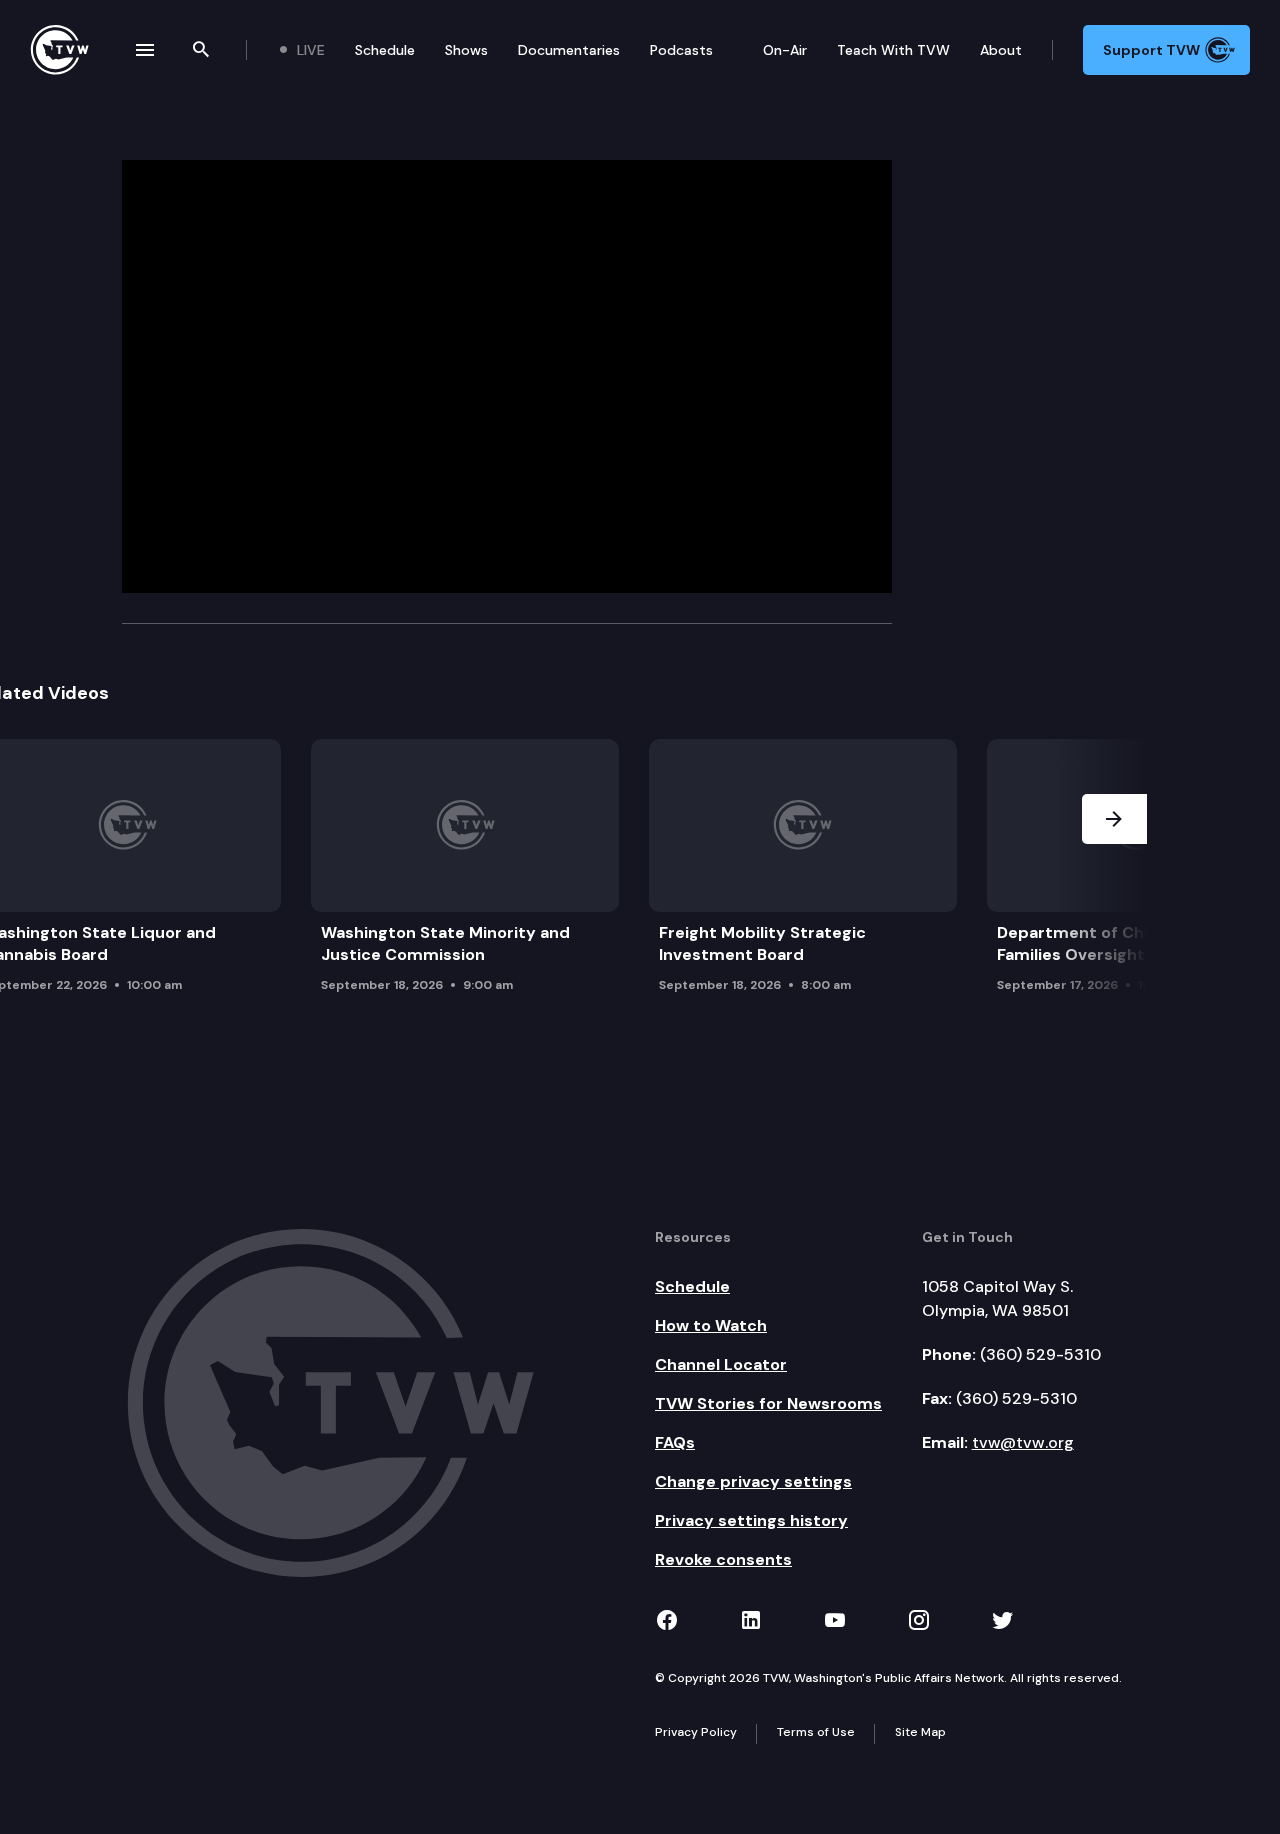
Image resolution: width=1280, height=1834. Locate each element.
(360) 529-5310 (1040, 1354)
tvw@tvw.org (1023, 1442)
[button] (1114, 871)
